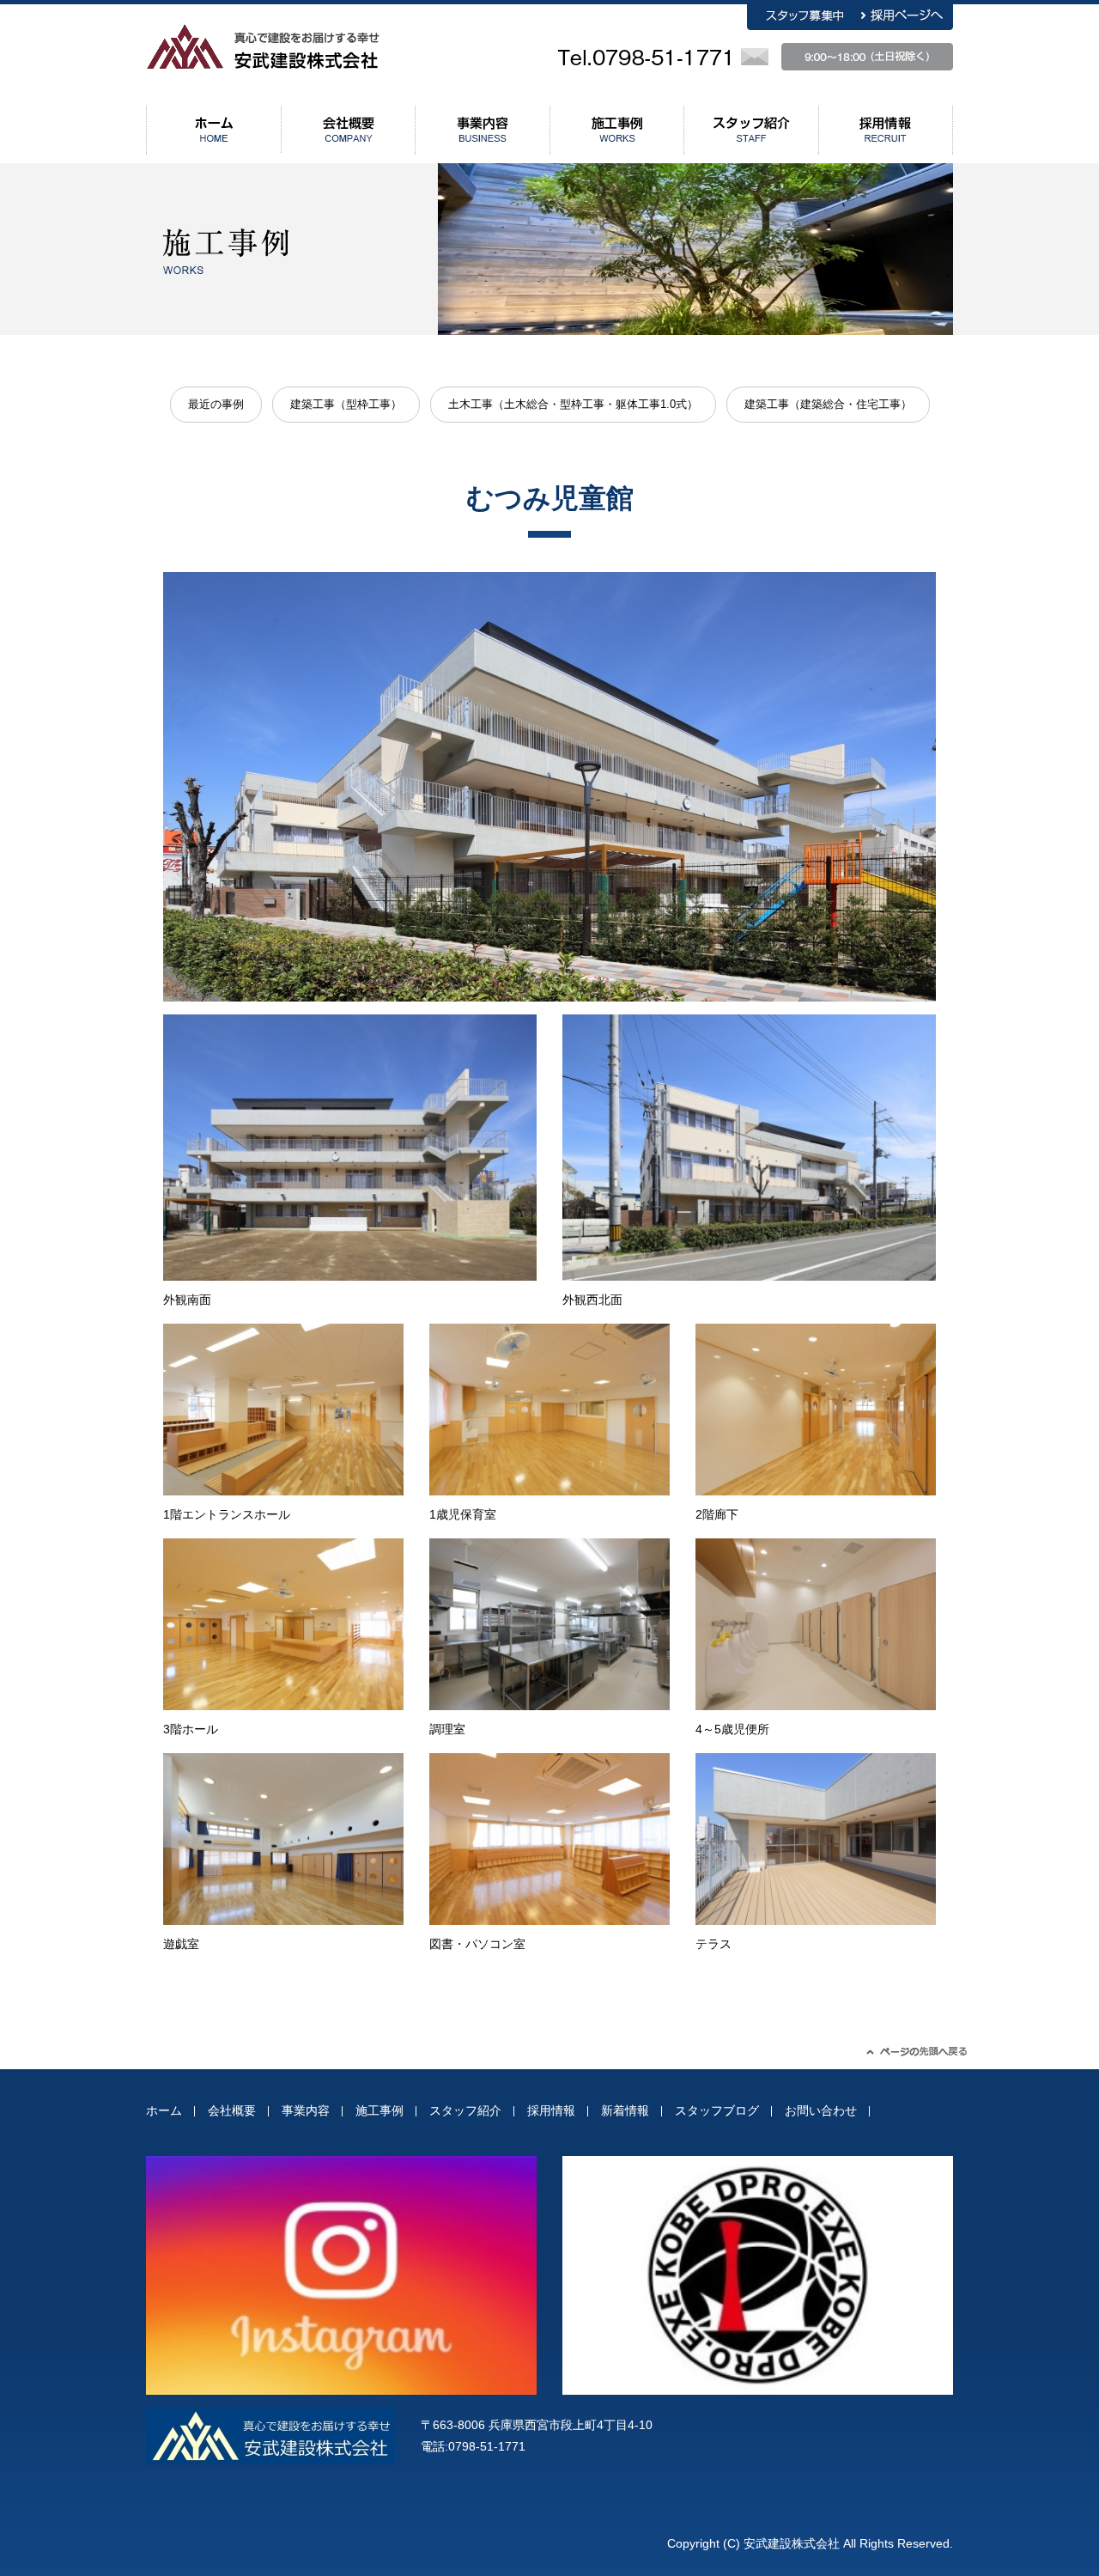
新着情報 (625, 2110)
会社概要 (232, 2110)
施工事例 (379, 2110)
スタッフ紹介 (465, 2110)
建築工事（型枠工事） (346, 404)
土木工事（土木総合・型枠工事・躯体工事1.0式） (573, 404)
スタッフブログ (717, 2110)
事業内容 (306, 2110)
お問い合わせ (821, 2110)
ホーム (164, 2110)
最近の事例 (216, 404)
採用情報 (551, 2110)
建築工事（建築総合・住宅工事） (828, 404)
